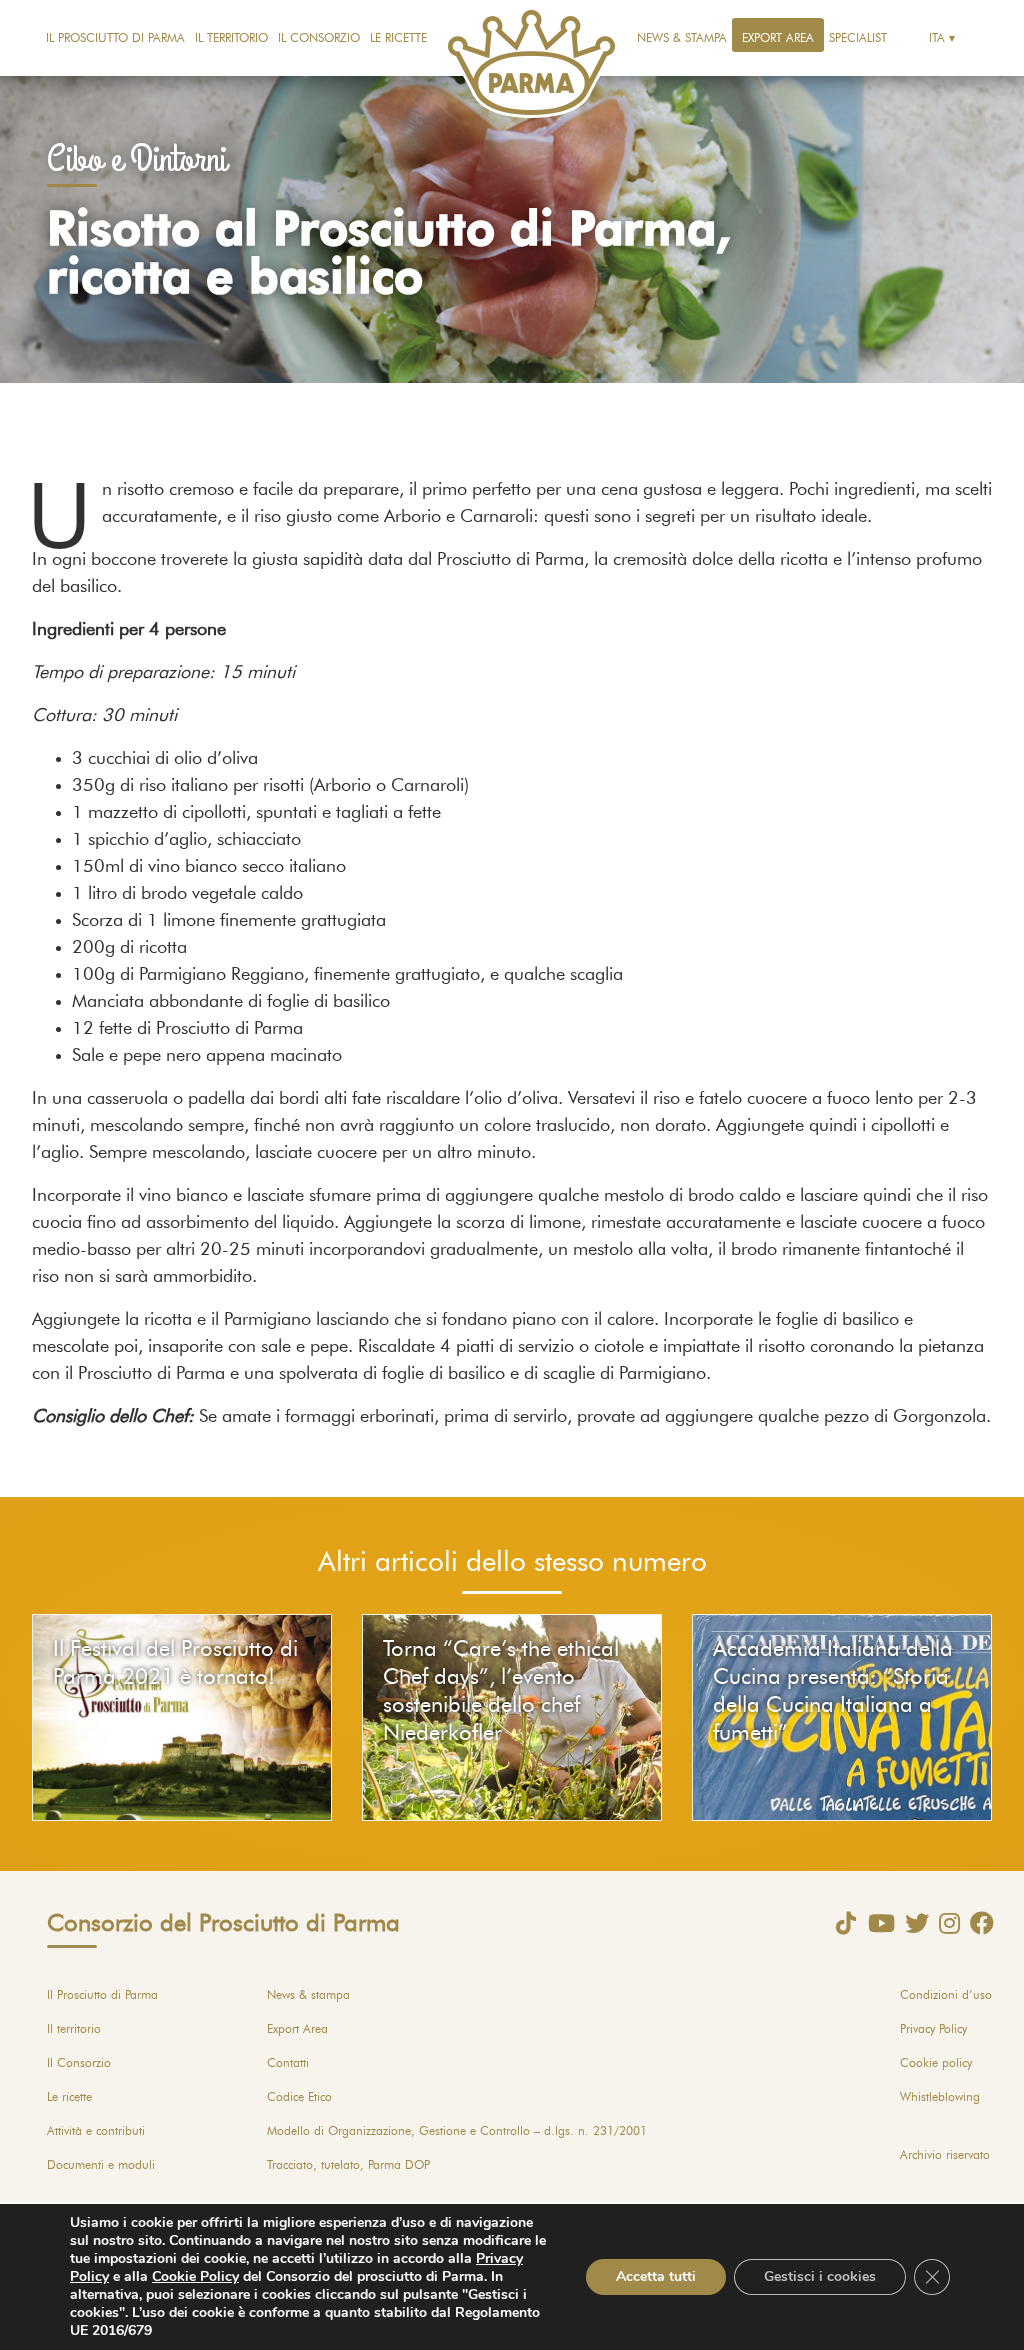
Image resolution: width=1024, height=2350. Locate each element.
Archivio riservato (945, 2155)
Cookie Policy (195, 2276)
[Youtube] (876, 1923)
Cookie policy (936, 2063)
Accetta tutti (656, 2276)
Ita (937, 38)
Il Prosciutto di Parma (115, 38)
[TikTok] (841, 1923)
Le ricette (398, 38)
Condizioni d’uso (946, 1995)
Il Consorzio (319, 38)
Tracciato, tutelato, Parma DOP (348, 2165)
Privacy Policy (933, 2029)
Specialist (858, 38)
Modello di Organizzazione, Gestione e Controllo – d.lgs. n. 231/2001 (457, 2131)
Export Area (778, 38)
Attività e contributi (96, 2131)
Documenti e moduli (101, 2165)
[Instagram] (944, 1923)
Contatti (288, 2063)
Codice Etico (299, 2097)
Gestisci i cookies (820, 2276)
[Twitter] (912, 1923)
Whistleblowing (940, 2097)
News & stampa (682, 38)
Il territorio (231, 38)
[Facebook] (977, 1923)
